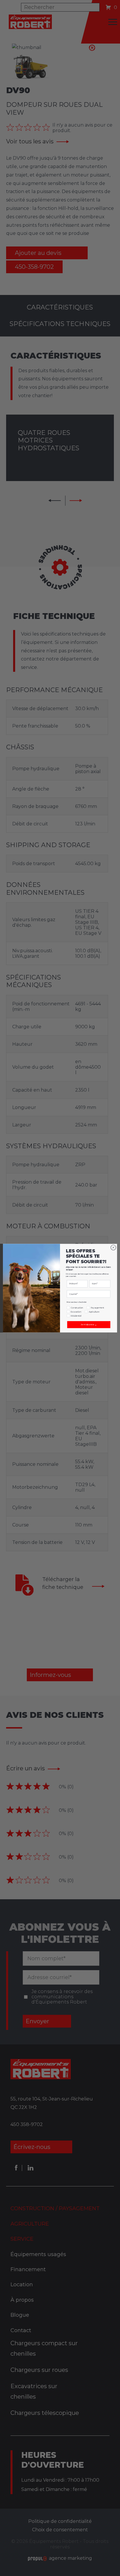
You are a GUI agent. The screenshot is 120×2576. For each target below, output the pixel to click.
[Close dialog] (113, 1248)
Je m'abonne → (89, 1325)
